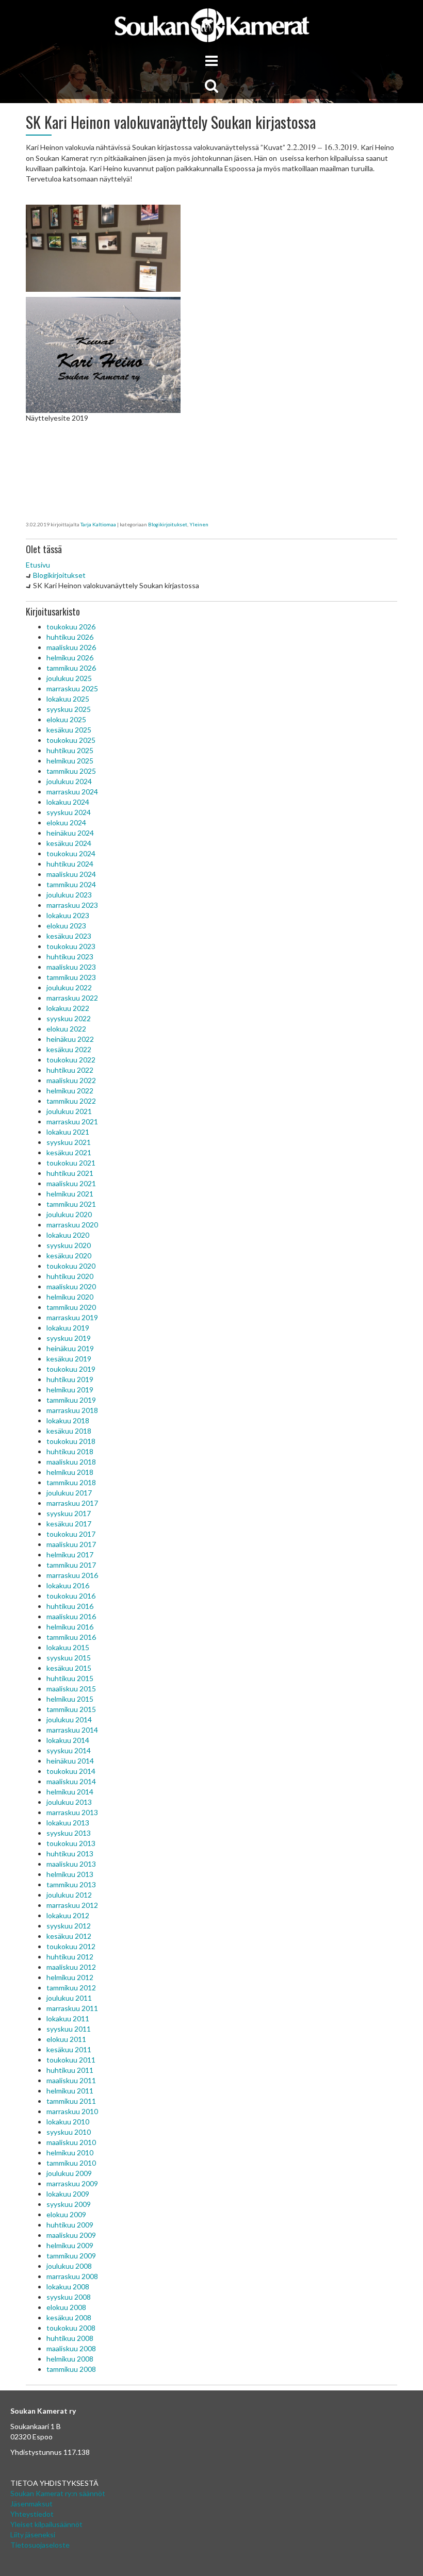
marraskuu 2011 (72, 2008)
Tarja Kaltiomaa (98, 524)
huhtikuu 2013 (70, 1854)
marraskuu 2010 (72, 2111)
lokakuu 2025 (68, 699)
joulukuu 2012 (69, 1895)
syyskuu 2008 (69, 2297)
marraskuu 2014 (72, 1730)
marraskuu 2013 (72, 1812)
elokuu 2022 (66, 1029)
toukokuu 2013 (71, 1843)
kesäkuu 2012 (69, 1936)
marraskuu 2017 (72, 1503)
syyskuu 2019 (69, 1338)
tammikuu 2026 (71, 668)
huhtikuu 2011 (70, 2070)
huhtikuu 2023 (70, 957)
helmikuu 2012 (70, 1977)
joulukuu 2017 (69, 1493)
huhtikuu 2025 (70, 750)
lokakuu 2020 (68, 1235)
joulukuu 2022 (69, 987)
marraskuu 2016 (72, 1575)
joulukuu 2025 (69, 678)
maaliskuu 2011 (71, 2080)
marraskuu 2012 (72, 1905)
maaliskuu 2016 (71, 1616)
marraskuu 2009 (72, 2183)
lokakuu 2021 (68, 1132)
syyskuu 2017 (69, 1513)
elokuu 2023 (66, 926)
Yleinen (199, 524)
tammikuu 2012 (71, 1988)
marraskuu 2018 (72, 1410)
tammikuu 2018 (71, 1482)
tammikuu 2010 (71, 2163)
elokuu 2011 (66, 2039)
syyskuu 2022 (69, 1018)
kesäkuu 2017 (69, 1524)
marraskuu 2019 (72, 1317)
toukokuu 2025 (71, 740)
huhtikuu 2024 (70, 864)
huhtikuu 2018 (70, 1451)
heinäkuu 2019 (70, 1348)
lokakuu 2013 (68, 1823)
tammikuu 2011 (71, 2101)
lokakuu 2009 (68, 2194)
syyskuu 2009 (69, 2204)
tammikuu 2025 (71, 771)
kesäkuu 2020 (69, 1256)
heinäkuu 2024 (70, 833)
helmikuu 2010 (70, 2153)
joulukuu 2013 (69, 1802)
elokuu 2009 (66, 2214)
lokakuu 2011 (68, 2018)
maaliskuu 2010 (71, 2142)
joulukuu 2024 (69, 781)
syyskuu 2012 (69, 1926)
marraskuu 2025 (72, 688)
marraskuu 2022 (72, 998)
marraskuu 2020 (72, 1225)
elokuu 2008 (66, 2307)
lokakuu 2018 (68, 1420)
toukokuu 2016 (71, 1596)
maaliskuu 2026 (71, 647)
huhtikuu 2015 (70, 1678)
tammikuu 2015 (71, 1709)
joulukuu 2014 (69, 1719)
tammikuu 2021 (71, 1204)
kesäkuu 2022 (69, 1049)
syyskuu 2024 (69, 812)
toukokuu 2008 (71, 2328)
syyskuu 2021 (69, 1142)
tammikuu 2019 (71, 1400)
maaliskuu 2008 (71, 2348)
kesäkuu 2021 (69, 1152)
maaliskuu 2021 (71, 1183)
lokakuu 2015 (68, 1647)
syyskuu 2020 (69, 1245)
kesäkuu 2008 (69, 2317)
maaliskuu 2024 (71, 874)
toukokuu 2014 (71, 1771)
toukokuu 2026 (71, 627)
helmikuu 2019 (70, 1390)
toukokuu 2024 (71, 853)
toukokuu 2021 (71, 1163)
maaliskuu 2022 (71, 1080)
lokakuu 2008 (68, 2287)
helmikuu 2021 (70, 1194)
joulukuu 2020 (69, 1214)
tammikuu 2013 (71, 1884)
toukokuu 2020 (71, 1266)
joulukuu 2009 (69, 2173)
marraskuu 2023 (72, 905)
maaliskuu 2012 (71, 1967)
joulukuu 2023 (69, 895)
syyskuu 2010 (69, 2132)
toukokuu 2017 (71, 1534)
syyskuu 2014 (69, 1750)
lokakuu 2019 (68, 1328)
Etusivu (38, 565)
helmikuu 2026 (70, 658)
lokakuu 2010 (68, 2122)
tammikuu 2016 (71, 1637)
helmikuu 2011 (70, 2091)
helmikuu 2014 (70, 1792)
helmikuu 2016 (70, 1627)
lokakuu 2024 (68, 802)
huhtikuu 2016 (70, 1606)
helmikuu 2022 (70, 1091)
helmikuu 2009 (70, 2245)
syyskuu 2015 (69, 1658)
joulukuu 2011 (69, 1998)
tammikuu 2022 (71, 1101)
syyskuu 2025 (69, 709)
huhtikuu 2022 (70, 1070)
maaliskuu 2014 (71, 1781)
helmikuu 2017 (70, 1555)
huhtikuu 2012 (70, 1957)
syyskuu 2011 (69, 2029)
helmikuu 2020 (70, 1297)
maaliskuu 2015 (71, 1689)
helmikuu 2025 (70, 761)
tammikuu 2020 (71, 1307)
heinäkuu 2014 (70, 1761)
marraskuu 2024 (72, 792)
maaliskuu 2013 (71, 1864)
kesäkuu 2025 (69, 730)
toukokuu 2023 (71, 946)
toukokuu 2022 (71, 1060)
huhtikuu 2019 (70, 1379)
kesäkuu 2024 (69, 843)
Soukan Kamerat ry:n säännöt (58, 2493)
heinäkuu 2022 (70, 1039)
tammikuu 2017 (71, 1565)
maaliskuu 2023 (71, 967)
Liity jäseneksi (33, 2535)
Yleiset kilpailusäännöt (46, 2524)
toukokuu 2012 (71, 1946)
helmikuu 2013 (70, 1874)
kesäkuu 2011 (69, 2049)
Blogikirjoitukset (168, 524)
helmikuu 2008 (70, 2359)
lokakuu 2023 (68, 915)
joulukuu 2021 (69, 1111)
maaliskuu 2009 (71, 2235)
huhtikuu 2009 (70, 2225)
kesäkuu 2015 (69, 1668)
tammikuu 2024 (71, 884)
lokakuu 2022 (68, 1008)
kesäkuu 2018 (69, 1431)
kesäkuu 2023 (69, 936)
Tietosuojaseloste (40, 2545)
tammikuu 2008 (71, 2369)
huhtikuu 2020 (70, 1276)
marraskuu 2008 (72, 2276)
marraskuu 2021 (72, 1121)
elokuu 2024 (66, 822)
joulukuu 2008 (69, 2266)
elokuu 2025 (66, 719)
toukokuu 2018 (71, 1441)
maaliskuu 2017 (71, 1544)
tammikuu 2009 (71, 2256)
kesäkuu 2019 (69, 1359)
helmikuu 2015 (70, 1699)
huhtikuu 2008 (70, 2338)
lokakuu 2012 (68, 1915)
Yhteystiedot (32, 2514)
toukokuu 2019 (71, 1369)
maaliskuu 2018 (71, 1462)
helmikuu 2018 (70, 1472)
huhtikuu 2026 (70, 637)
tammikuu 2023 (71, 977)
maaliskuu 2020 (71, 1286)
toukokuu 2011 (71, 2060)
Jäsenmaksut (31, 2504)
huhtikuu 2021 (70, 1173)
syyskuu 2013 (69, 1833)
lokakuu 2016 (68, 1585)
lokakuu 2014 (68, 1740)
